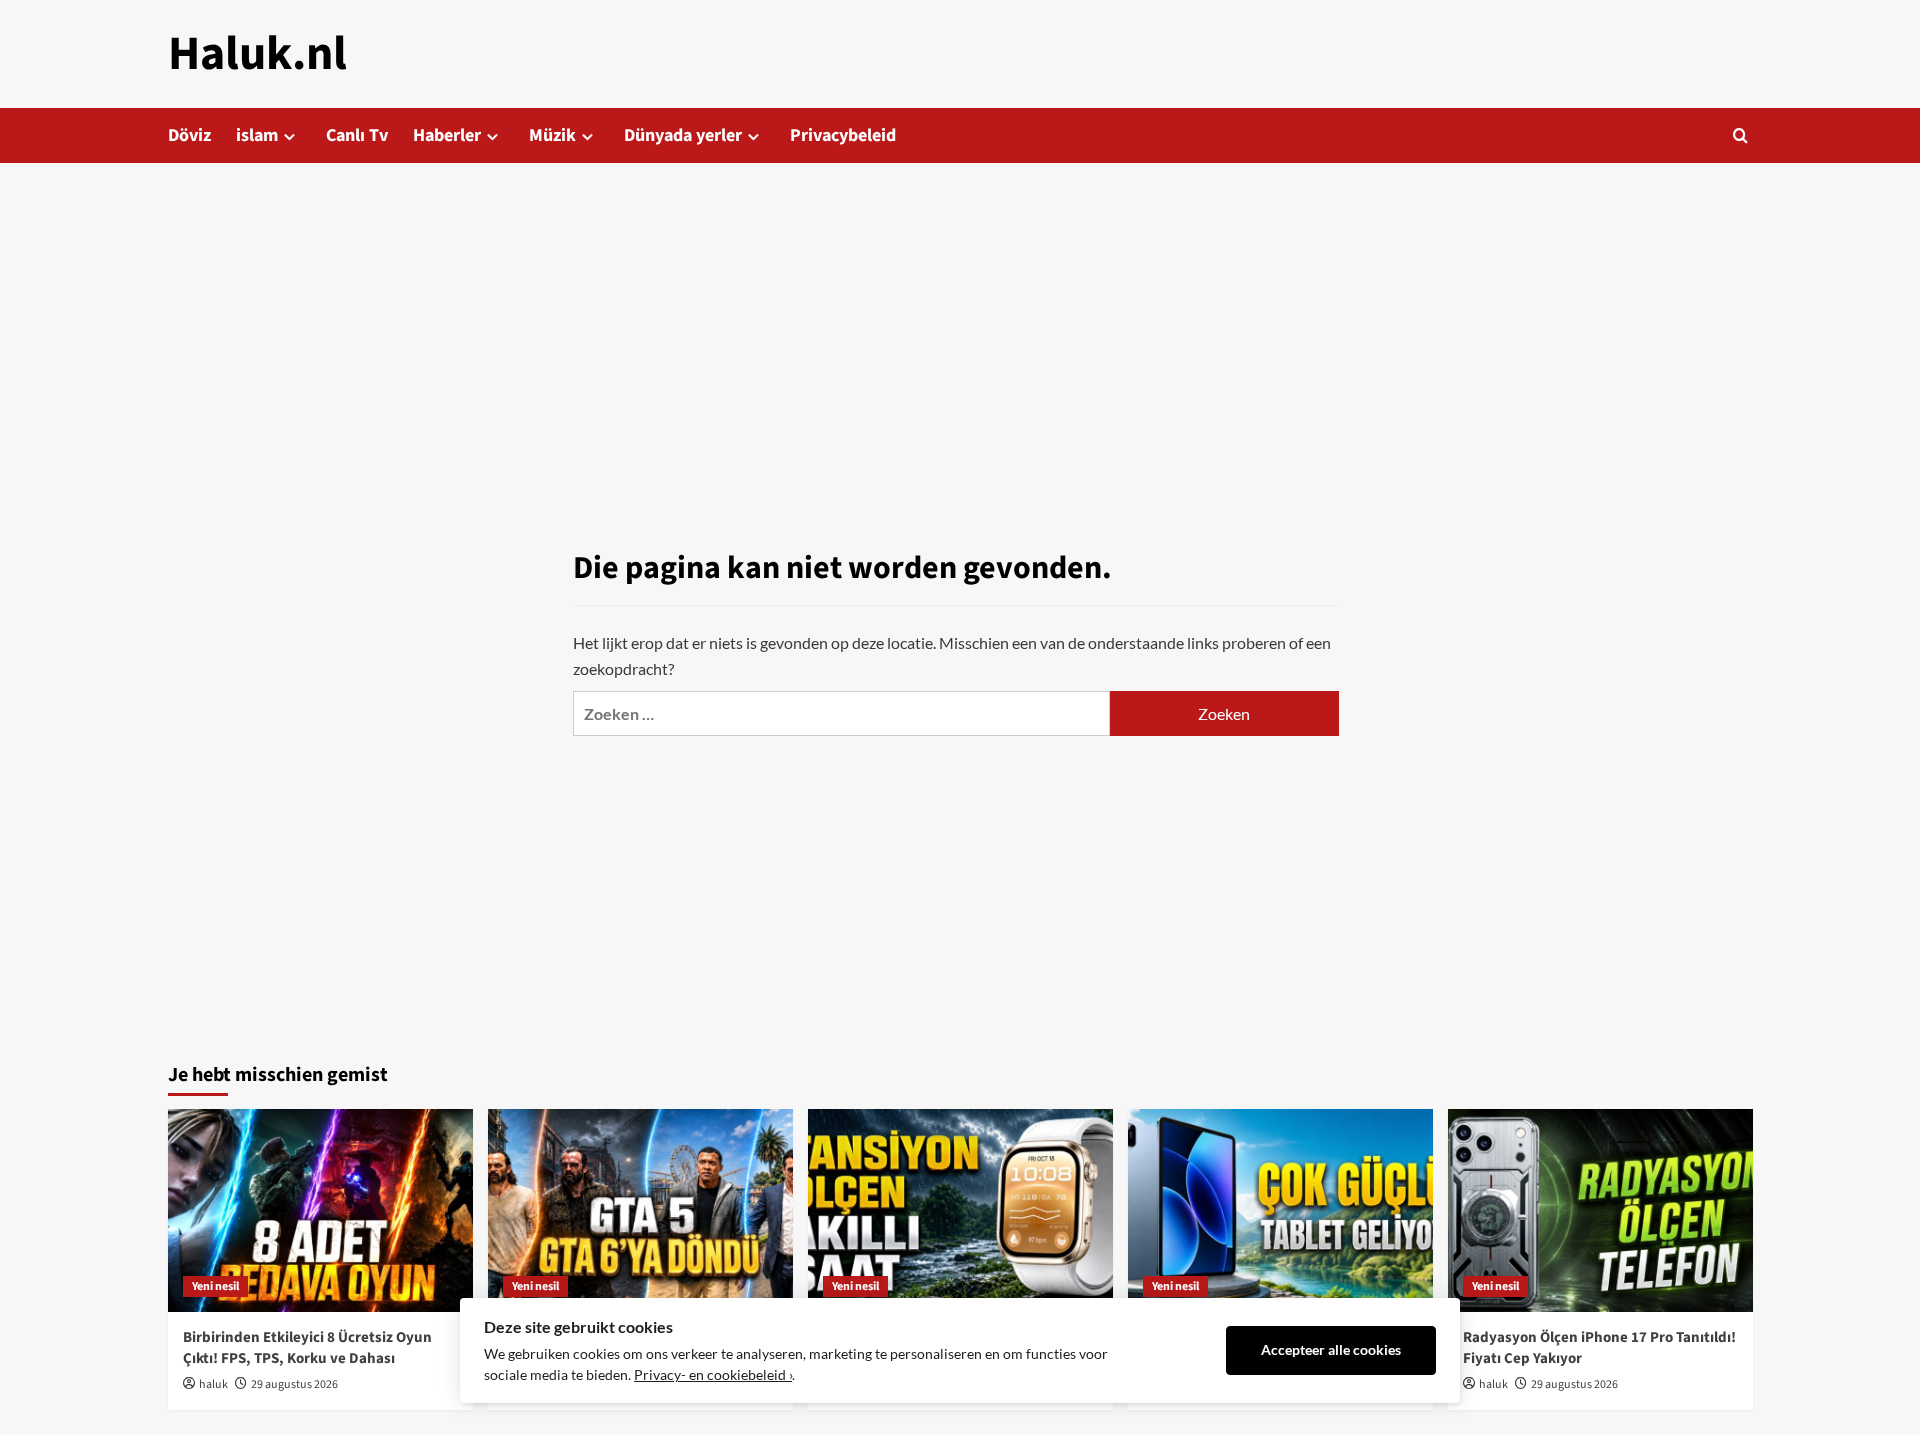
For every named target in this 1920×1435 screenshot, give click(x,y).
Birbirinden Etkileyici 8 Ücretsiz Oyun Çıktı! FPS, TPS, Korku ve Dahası (307, 1348)
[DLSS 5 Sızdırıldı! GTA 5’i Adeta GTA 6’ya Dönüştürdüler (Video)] (640, 1210)
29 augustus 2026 (294, 1384)
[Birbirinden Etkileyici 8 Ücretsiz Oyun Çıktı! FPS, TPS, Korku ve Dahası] (320, 1210)
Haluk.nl (257, 54)
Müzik (552, 135)
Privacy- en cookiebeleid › (713, 1375)
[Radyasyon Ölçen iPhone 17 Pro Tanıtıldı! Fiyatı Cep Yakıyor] (1600, 1210)
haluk (213, 1384)
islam (257, 135)
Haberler (447, 135)
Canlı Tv (357, 135)
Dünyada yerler (683, 135)
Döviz (189, 135)
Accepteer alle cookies (1331, 1350)
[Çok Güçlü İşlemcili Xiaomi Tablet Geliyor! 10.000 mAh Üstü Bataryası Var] (1280, 1210)
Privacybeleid (843, 135)
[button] (1740, 135)
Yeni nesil (215, 1286)
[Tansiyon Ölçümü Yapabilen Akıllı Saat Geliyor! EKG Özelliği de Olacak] (960, 1210)
